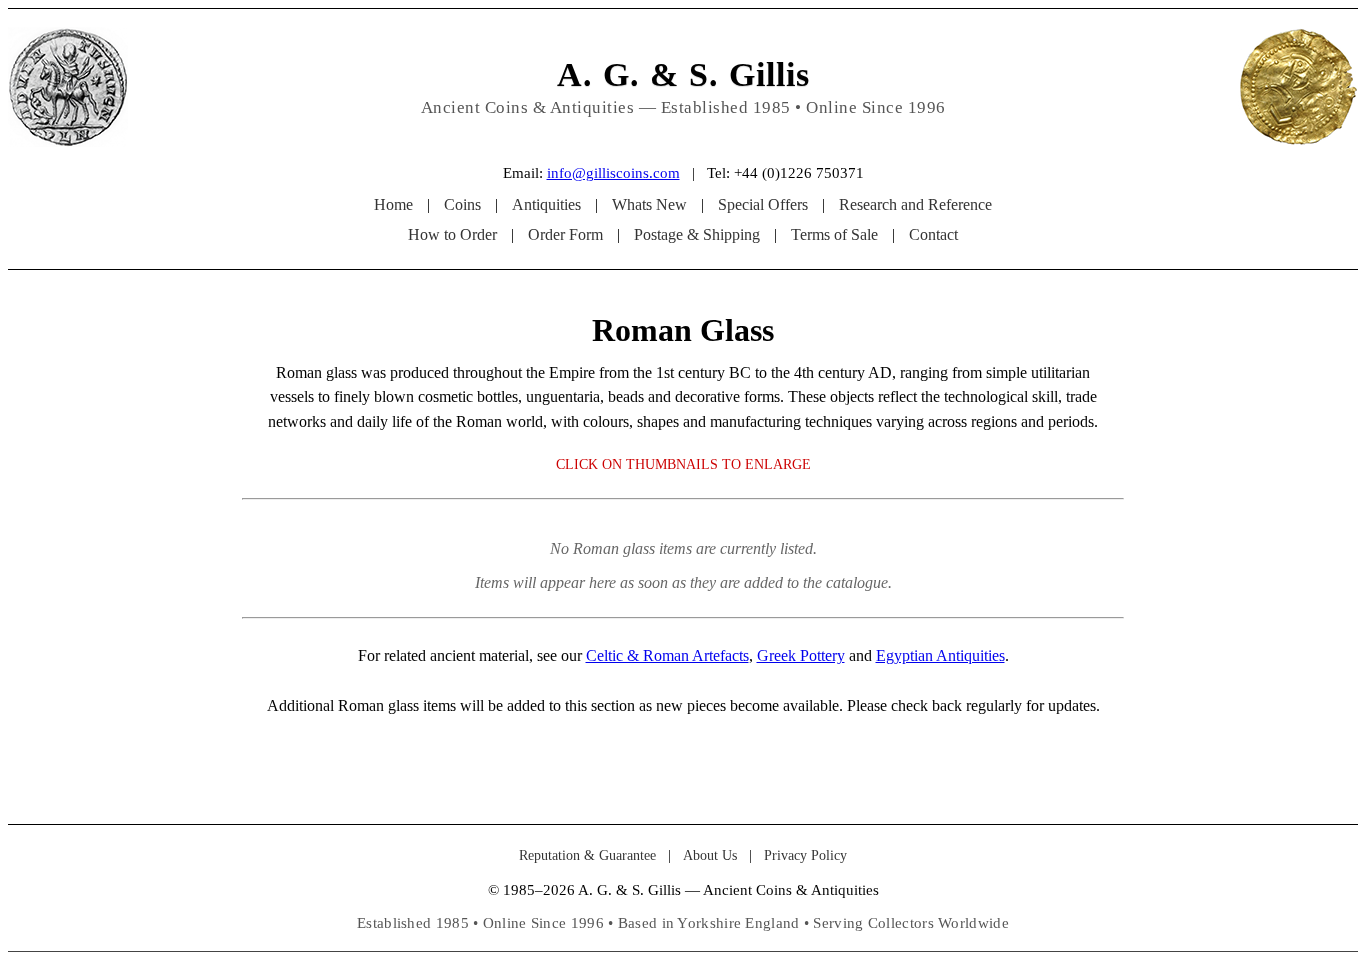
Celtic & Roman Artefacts (667, 655)
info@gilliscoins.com (613, 173)
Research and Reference (915, 204)
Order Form (565, 234)
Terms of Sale (834, 234)
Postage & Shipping (697, 234)
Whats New (649, 204)
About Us (710, 855)
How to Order (452, 234)
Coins (462, 204)
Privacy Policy (805, 855)
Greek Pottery (801, 655)
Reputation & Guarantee (587, 855)
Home (393, 204)
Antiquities (546, 204)
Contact (933, 234)
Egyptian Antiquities (940, 655)
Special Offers (763, 204)
